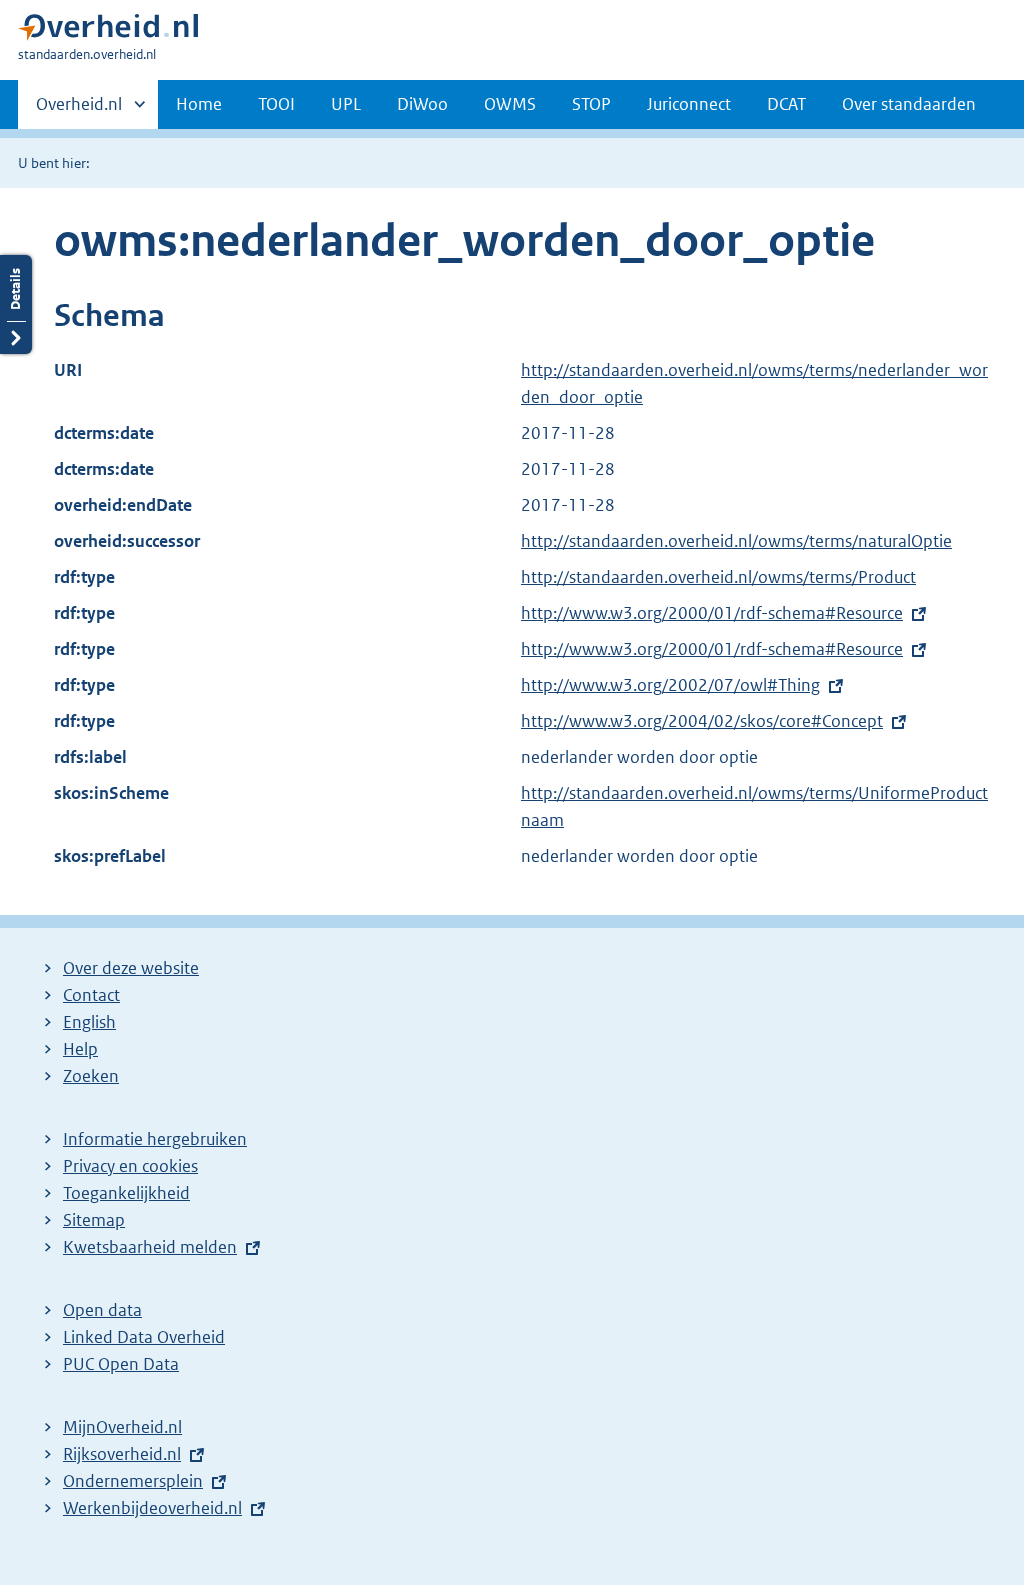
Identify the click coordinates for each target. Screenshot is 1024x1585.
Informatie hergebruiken (155, 1139)
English (89, 1022)
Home (199, 104)
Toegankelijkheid (126, 1193)
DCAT (786, 104)
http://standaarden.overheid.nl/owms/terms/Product (718, 577)
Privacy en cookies (130, 1166)
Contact (91, 995)
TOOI (276, 104)
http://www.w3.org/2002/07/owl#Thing (670, 685)
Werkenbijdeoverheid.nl (152, 1508)
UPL (346, 104)
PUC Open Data (121, 1364)
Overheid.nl (79, 111)
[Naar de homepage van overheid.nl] (108, 31)
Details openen (16, 304)
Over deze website (131, 968)
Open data (102, 1310)
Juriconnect (689, 104)
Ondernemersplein (133, 1481)
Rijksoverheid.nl (122, 1454)
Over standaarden (909, 104)
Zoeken (91, 1076)
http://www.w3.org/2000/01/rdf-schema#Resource (712, 613)
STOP (591, 104)
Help (80, 1049)
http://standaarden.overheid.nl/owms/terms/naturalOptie (736, 541)
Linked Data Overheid (144, 1337)
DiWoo (422, 104)
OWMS (510, 104)
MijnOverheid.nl (122, 1427)
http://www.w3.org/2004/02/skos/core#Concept (702, 721)
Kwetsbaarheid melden (150, 1247)
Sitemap (94, 1220)
